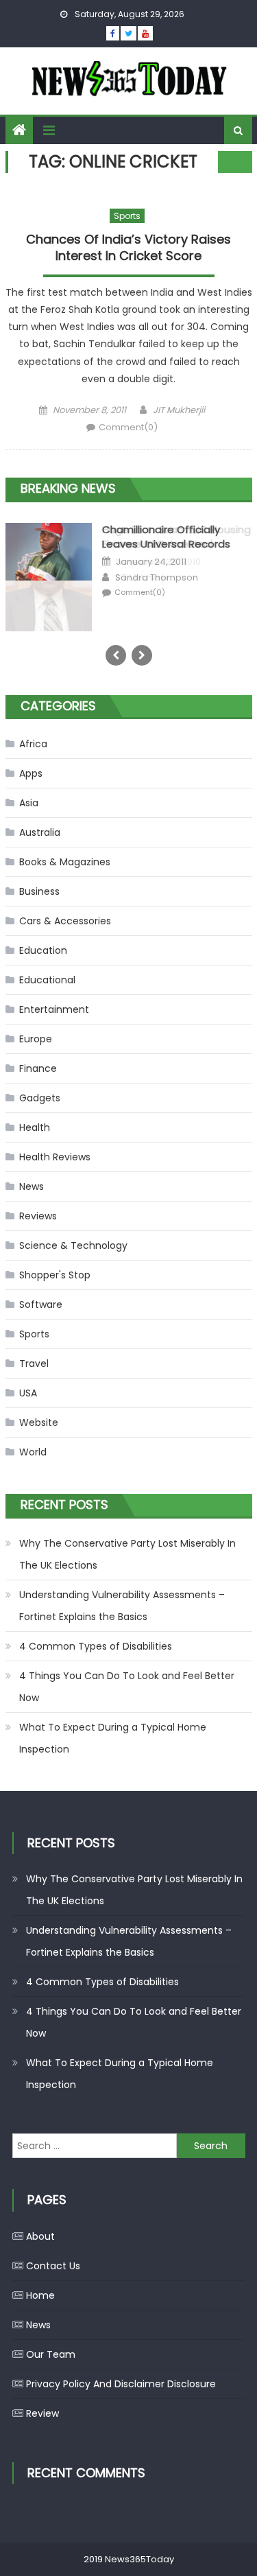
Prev (116, 655)
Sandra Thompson (157, 578)
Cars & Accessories (65, 921)
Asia (29, 803)
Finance (38, 1068)
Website (39, 1422)
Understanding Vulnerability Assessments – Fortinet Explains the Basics (122, 1606)
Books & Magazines (65, 862)
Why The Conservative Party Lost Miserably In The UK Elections (127, 1554)
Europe (36, 1039)
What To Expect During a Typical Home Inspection (113, 1738)
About (40, 2236)
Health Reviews (55, 1157)
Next (142, 655)
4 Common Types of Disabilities (96, 1646)
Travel (34, 1363)
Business (39, 891)
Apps (31, 773)
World (33, 1452)
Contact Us (53, 2266)
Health (35, 1127)
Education (43, 950)
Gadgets (40, 1098)
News (32, 1186)
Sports (127, 216)
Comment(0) (128, 427)
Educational (47, 980)
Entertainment (54, 1009)
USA (28, 1393)
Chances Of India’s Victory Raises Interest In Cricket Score (128, 247)
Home (40, 2295)
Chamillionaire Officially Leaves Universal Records (166, 537)
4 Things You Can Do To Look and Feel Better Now (127, 1687)
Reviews (38, 1216)
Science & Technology (73, 1245)
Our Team (51, 2354)
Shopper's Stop (55, 1275)
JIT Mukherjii (179, 410)
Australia (40, 832)
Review (42, 2413)
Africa (33, 744)
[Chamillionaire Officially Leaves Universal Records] (49, 551)
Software (41, 1304)
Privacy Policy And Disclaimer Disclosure (121, 2384)
